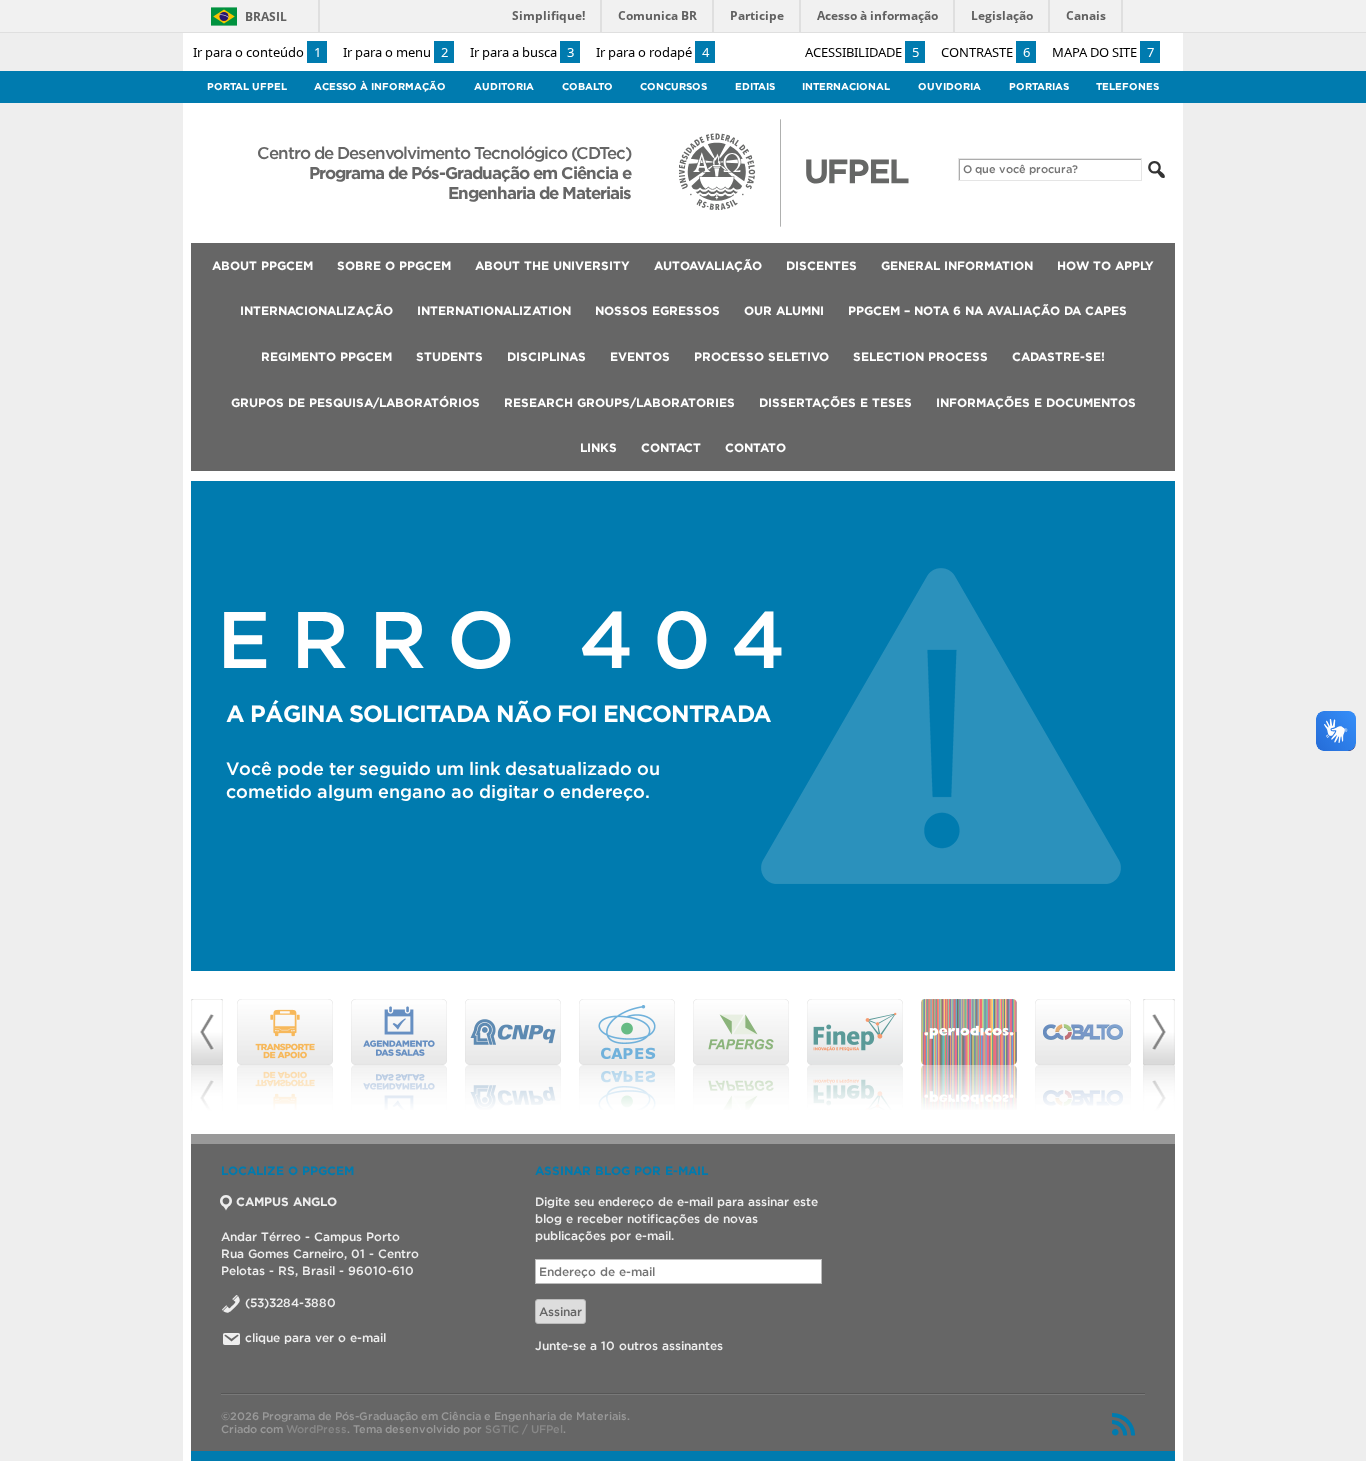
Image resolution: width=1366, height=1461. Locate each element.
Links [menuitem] (598, 447)
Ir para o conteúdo (257, 52)
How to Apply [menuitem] (1105, 265)
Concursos (673, 86)
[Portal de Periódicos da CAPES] (969, 1055)
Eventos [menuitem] (640, 356)
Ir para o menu (395, 52)
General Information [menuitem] (957, 265)
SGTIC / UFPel (524, 1429)
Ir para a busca (522, 52)
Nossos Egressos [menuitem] (657, 310)
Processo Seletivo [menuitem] (761, 356)
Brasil (266, 16)
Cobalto (587, 86)
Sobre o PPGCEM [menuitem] (394, 265)
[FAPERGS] (741, 1055)
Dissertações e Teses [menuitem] (835, 402)
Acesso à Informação (380, 86)
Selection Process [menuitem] (920, 356)
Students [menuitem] (449, 356)
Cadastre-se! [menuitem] (1058, 356)
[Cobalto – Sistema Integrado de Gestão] (1083, 1055)
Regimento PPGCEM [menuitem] (326, 356)
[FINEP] (855, 1055)
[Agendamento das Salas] (399, 1055)
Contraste (985, 52)
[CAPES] (627, 1055)
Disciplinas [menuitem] (546, 356)
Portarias (1039, 86)
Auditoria (504, 86)
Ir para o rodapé (652, 52)
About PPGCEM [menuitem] (262, 265)
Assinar (560, 1311)
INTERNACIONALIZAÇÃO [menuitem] (316, 310)
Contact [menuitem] (671, 447)
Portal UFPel (247, 86)
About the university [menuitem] (552, 265)
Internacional (846, 86)
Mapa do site (1103, 52)
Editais (755, 86)
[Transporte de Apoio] (285, 1055)
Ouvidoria (949, 86)
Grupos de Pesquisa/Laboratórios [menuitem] (355, 402)
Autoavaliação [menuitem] (708, 265)
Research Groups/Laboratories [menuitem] (619, 402)
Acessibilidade (862, 52)
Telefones (1127, 86)
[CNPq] (513, 1055)
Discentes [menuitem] (821, 265)
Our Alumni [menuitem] (784, 310)
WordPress (316, 1429)
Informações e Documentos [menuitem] (1036, 402)
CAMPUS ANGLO (286, 1201)
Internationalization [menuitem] (494, 310)
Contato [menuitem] (755, 447)
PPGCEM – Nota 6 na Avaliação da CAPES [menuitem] (987, 310)
